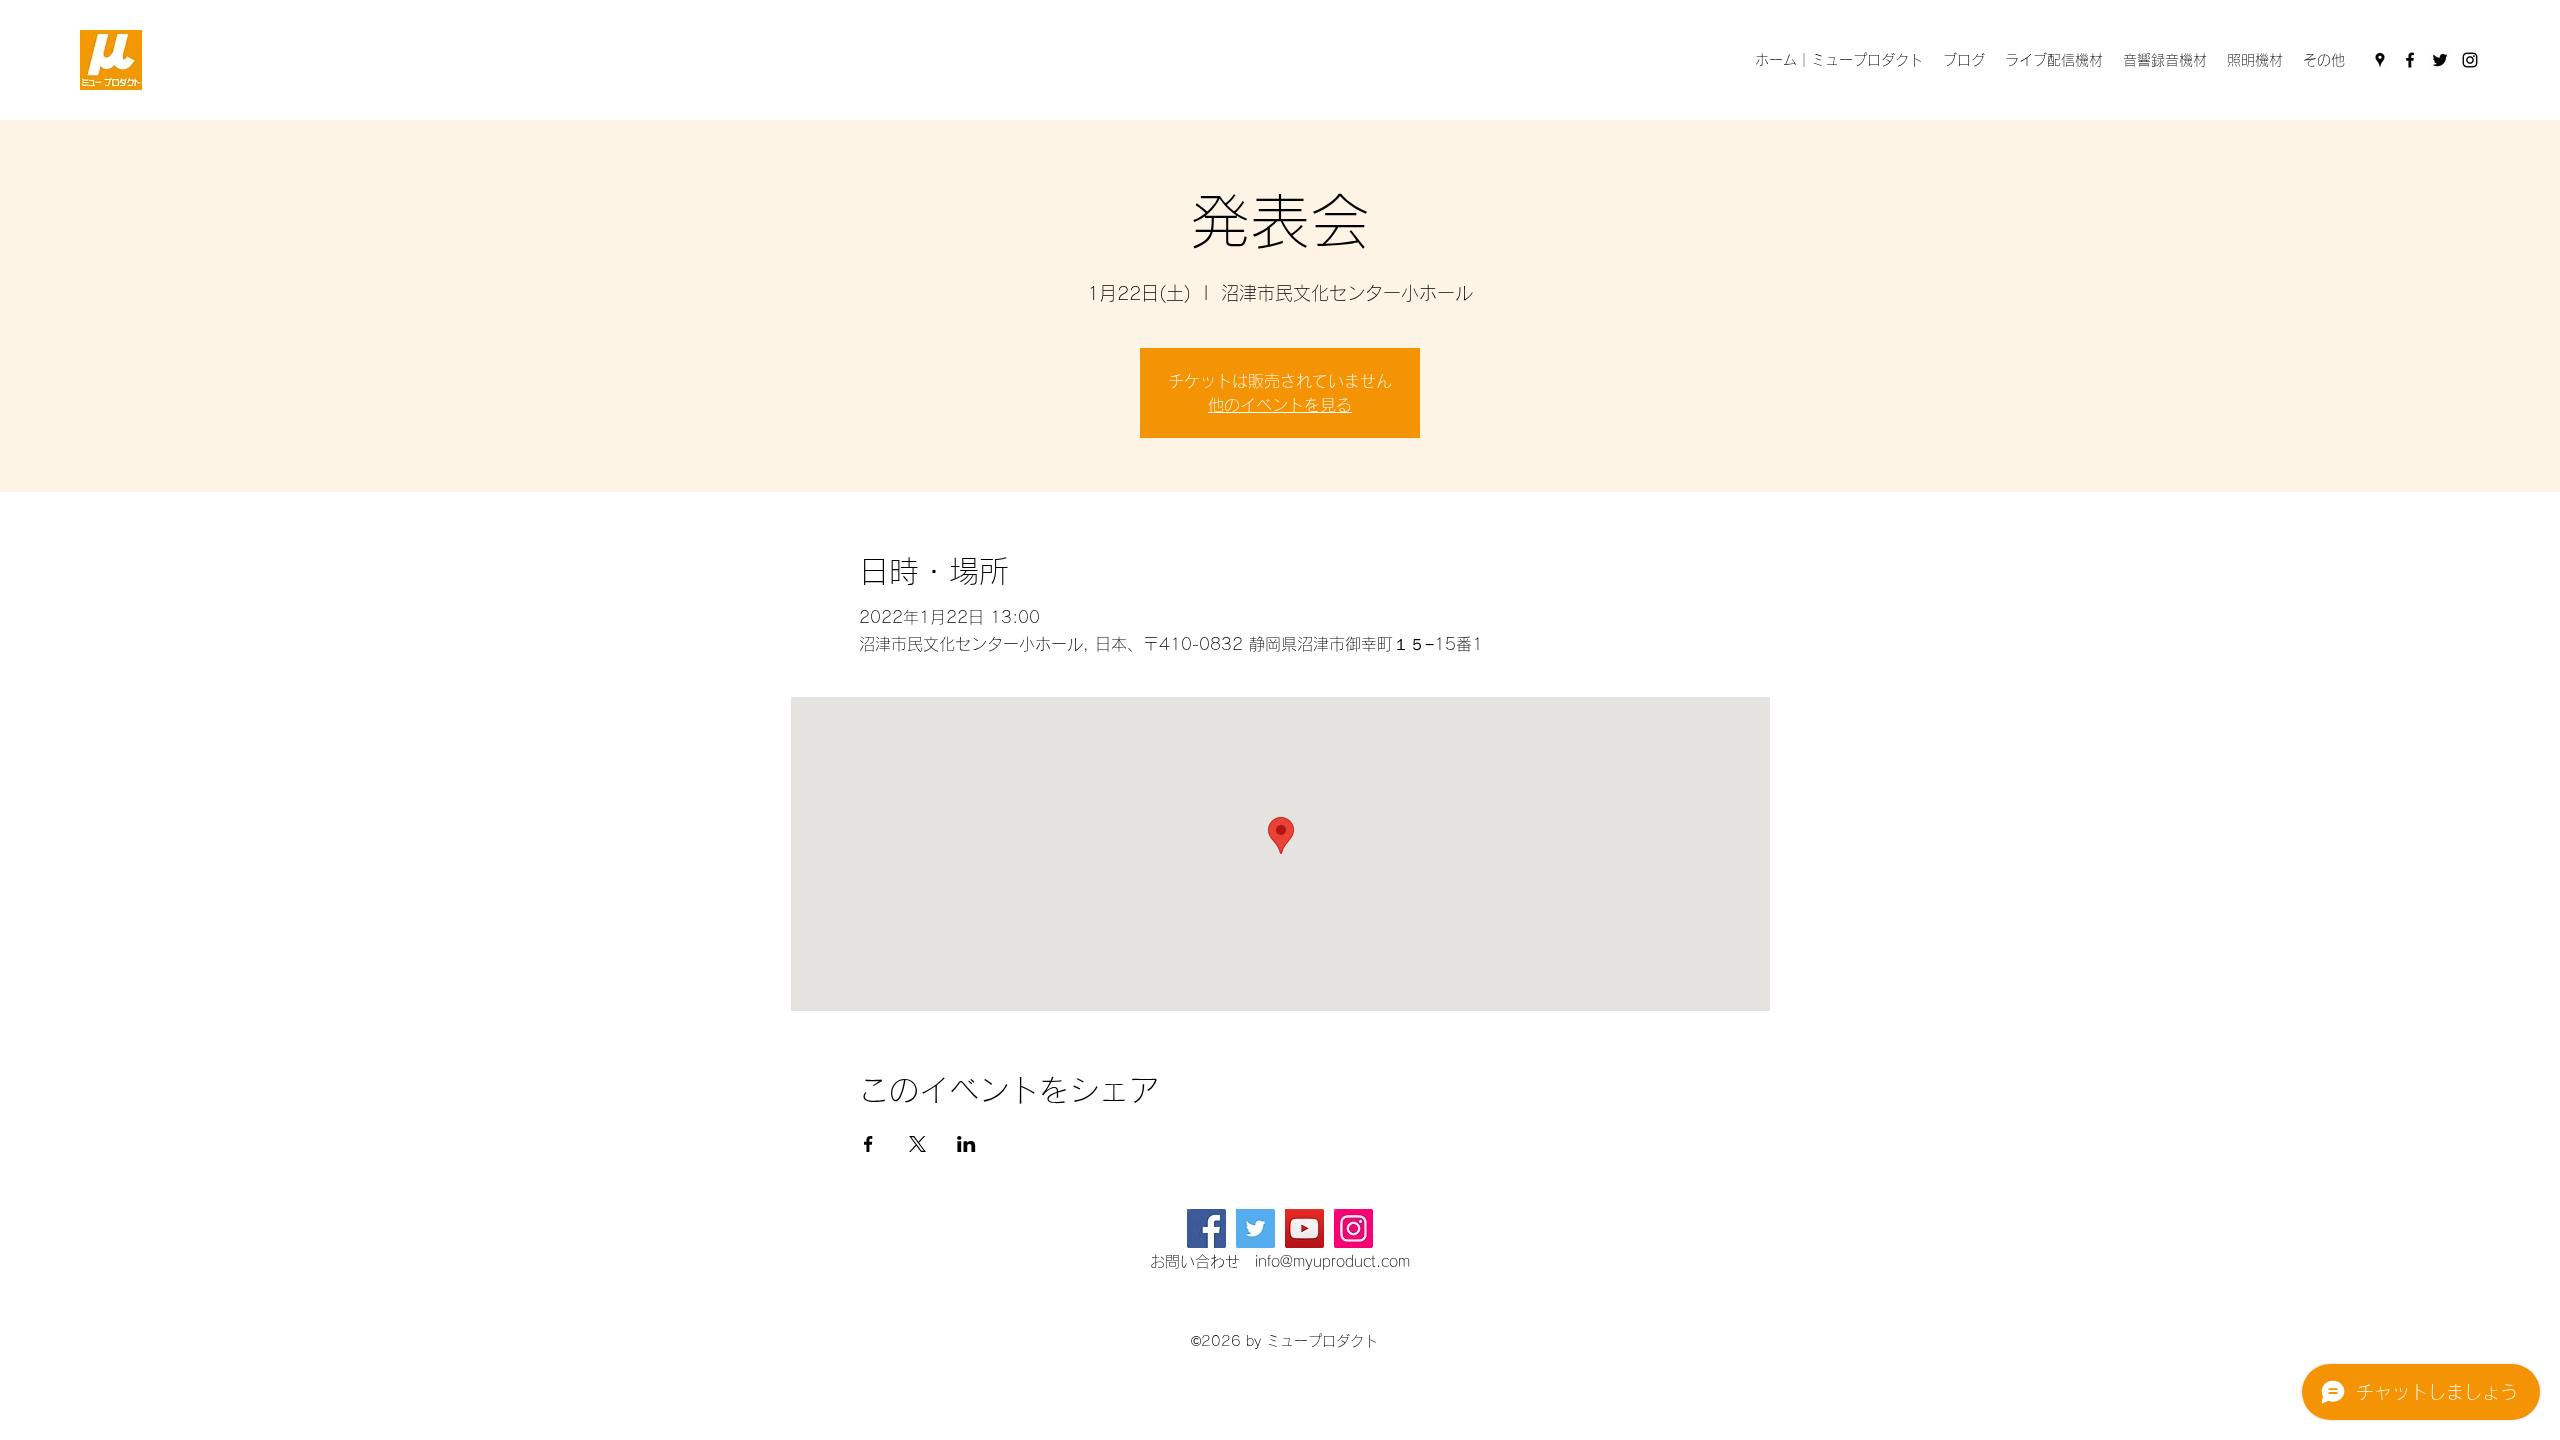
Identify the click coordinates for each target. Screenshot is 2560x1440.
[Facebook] (2410, 60)
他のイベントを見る (1280, 405)
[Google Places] (2380, 60)
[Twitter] (2440, 60)
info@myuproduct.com (1332, 1261)
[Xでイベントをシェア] (917, 1144)
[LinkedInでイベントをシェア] (966, 1144)
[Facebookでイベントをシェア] (868, 1144)
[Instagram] (2470, 60)
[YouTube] (1304, 1228)
